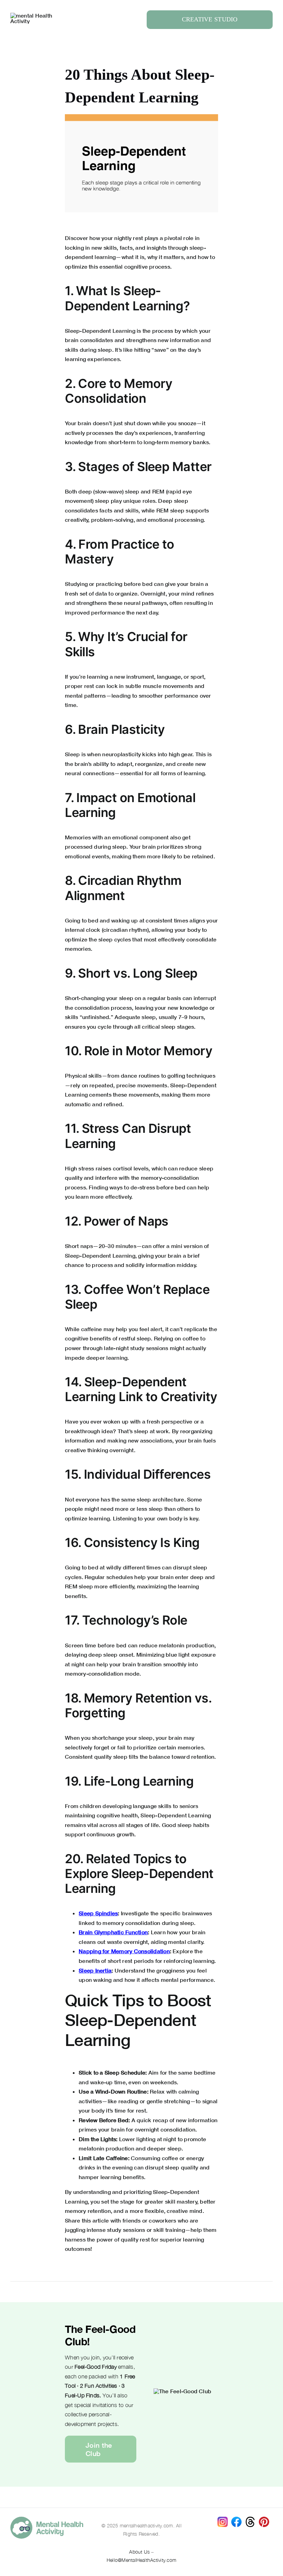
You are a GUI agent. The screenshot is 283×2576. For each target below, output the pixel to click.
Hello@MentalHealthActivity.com (141, 2560)
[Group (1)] (264, 2519)
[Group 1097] (47, 2519)
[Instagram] (223, 2519)
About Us (139, 2552)
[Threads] (250, 2519)
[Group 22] (35, 15)
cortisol (123, 1168)
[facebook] (236, 2519)
